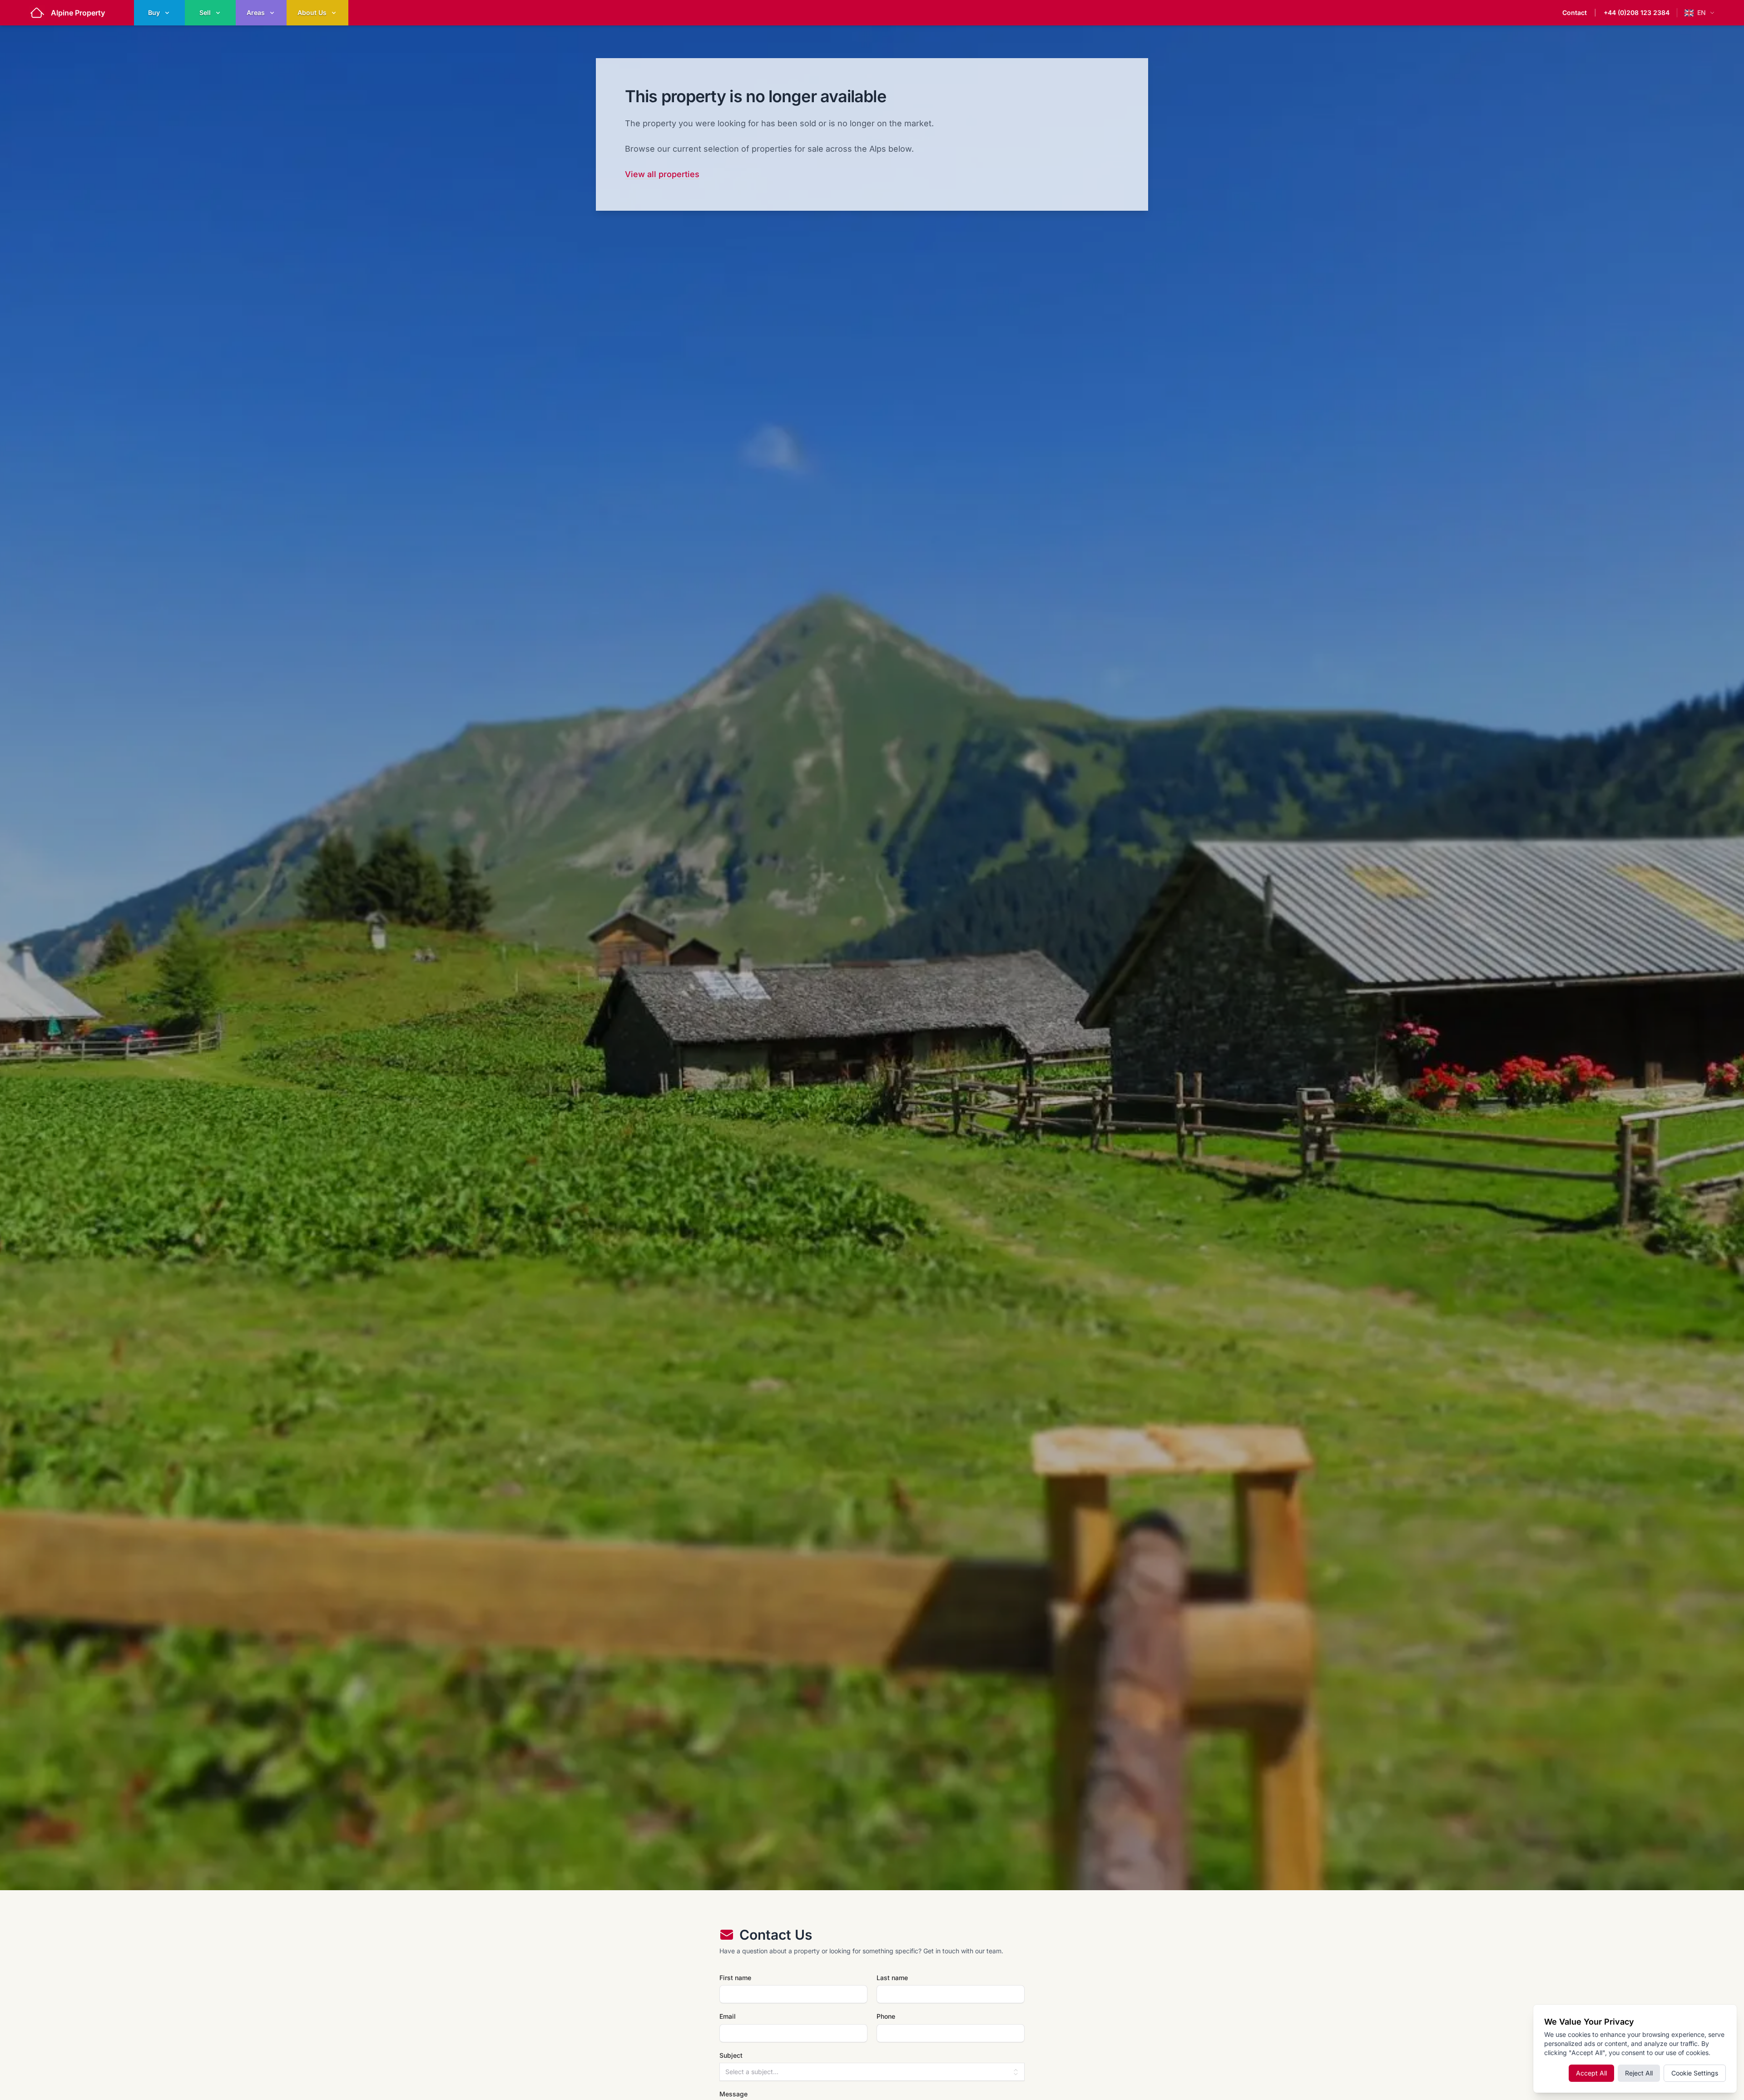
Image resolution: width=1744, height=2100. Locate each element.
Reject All (1639, 2073)
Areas (256, 12)
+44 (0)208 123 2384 (1637, 12)
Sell (205, 12)
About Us (312, 12)
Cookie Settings (1695, 2073)
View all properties (662, 174)
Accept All (1591, 2073)
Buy (154, 12)
